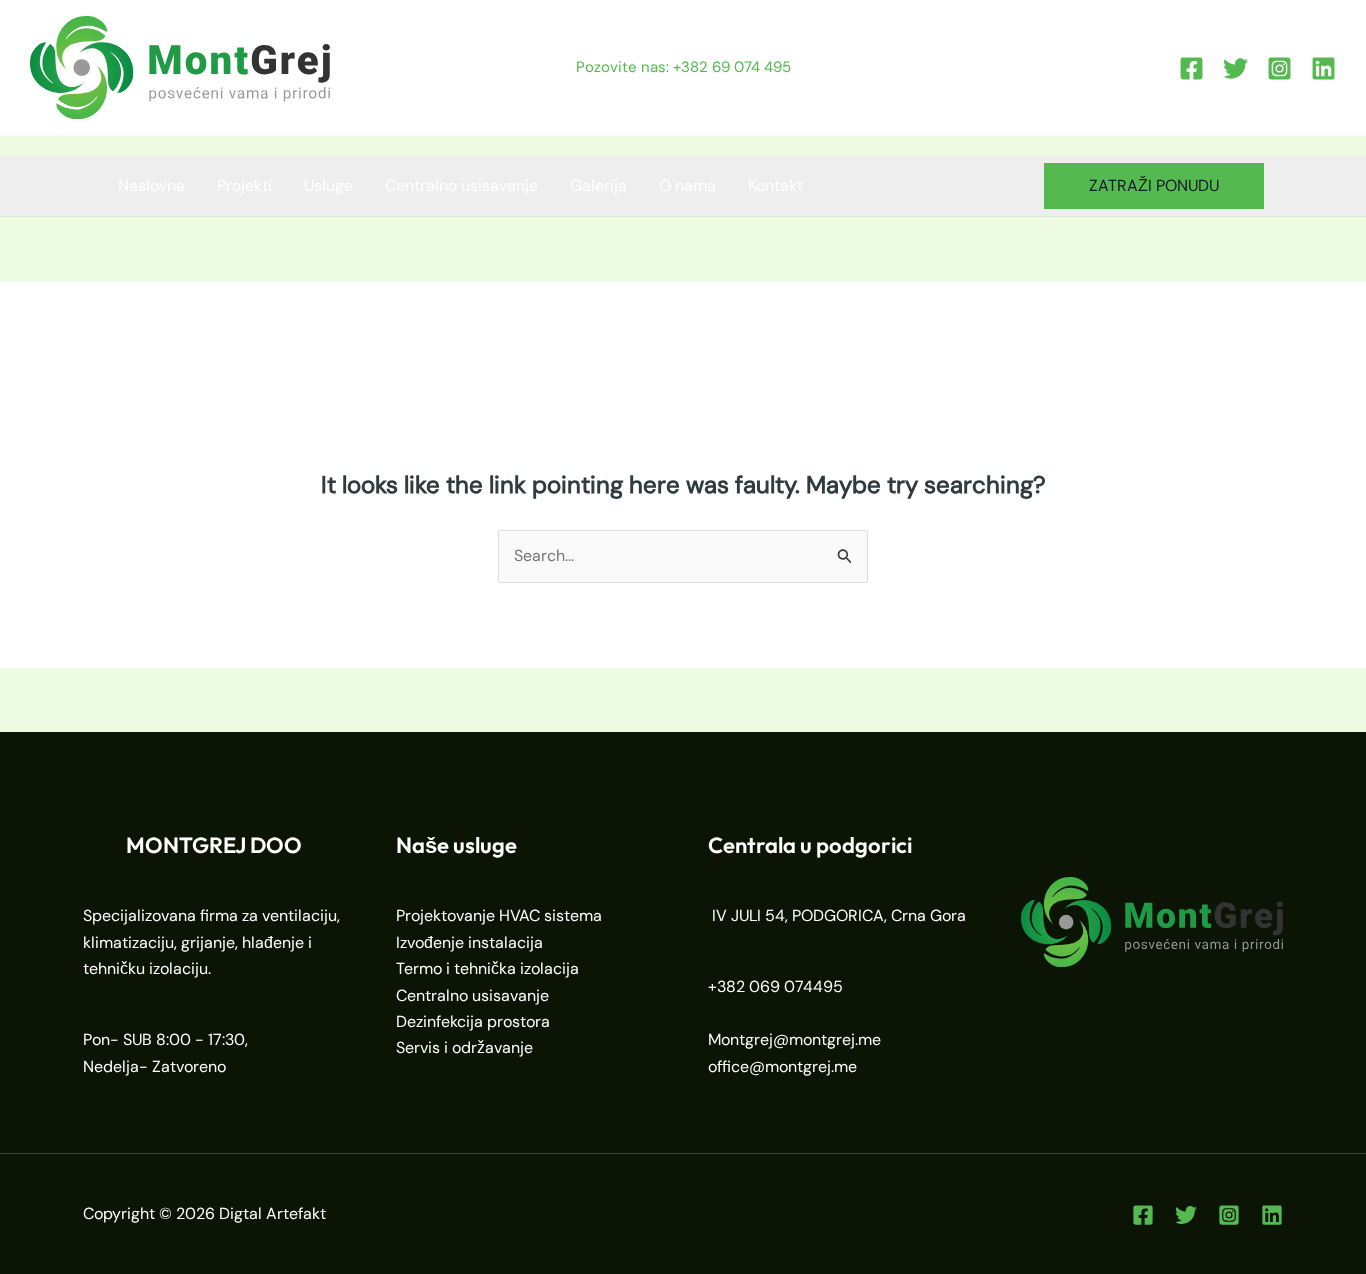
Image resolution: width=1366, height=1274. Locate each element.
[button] (1154, 186)
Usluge (328, 185)
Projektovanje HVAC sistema (499, 915)
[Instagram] (1279, 68)
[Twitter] (1235, 68)
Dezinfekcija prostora (473, 1021)
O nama (687, 185)
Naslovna (151, 185)
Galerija (598, 185)
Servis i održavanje (464, 1047)
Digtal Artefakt (272, 1213)
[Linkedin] (1323, 68)
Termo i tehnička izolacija (487, 968)
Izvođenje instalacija (469, 942)
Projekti (244, 185)
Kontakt (775, 185)
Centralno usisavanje (461, 185)
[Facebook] (1191, 68)
